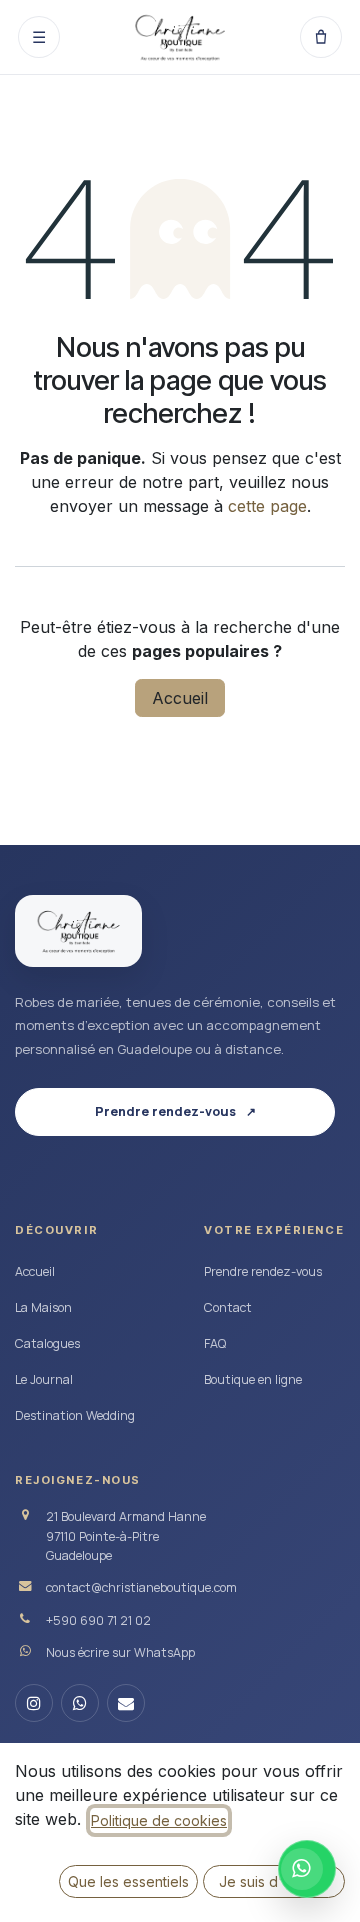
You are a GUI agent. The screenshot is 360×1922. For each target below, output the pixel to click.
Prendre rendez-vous (263, 1271)
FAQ (215, 1343)
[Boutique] (321, 37)
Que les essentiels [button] (128, 1881)
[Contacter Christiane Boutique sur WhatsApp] (307, 1869)
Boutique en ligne (253, 1379)
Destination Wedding (75, 1415)
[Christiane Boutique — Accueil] (78, 931)
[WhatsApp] (80, 1703)
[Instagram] (34, 1703)
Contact (228, 1307)
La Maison (43, 1307)
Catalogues (47, 1343)
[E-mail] (126, 1703)
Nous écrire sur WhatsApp (120, 1652)
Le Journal (44, 1379)
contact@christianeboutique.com (141, 1587)
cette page (267, 506)
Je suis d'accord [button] (274, 1881)
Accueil (180, 698)
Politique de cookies (159, 1820)
